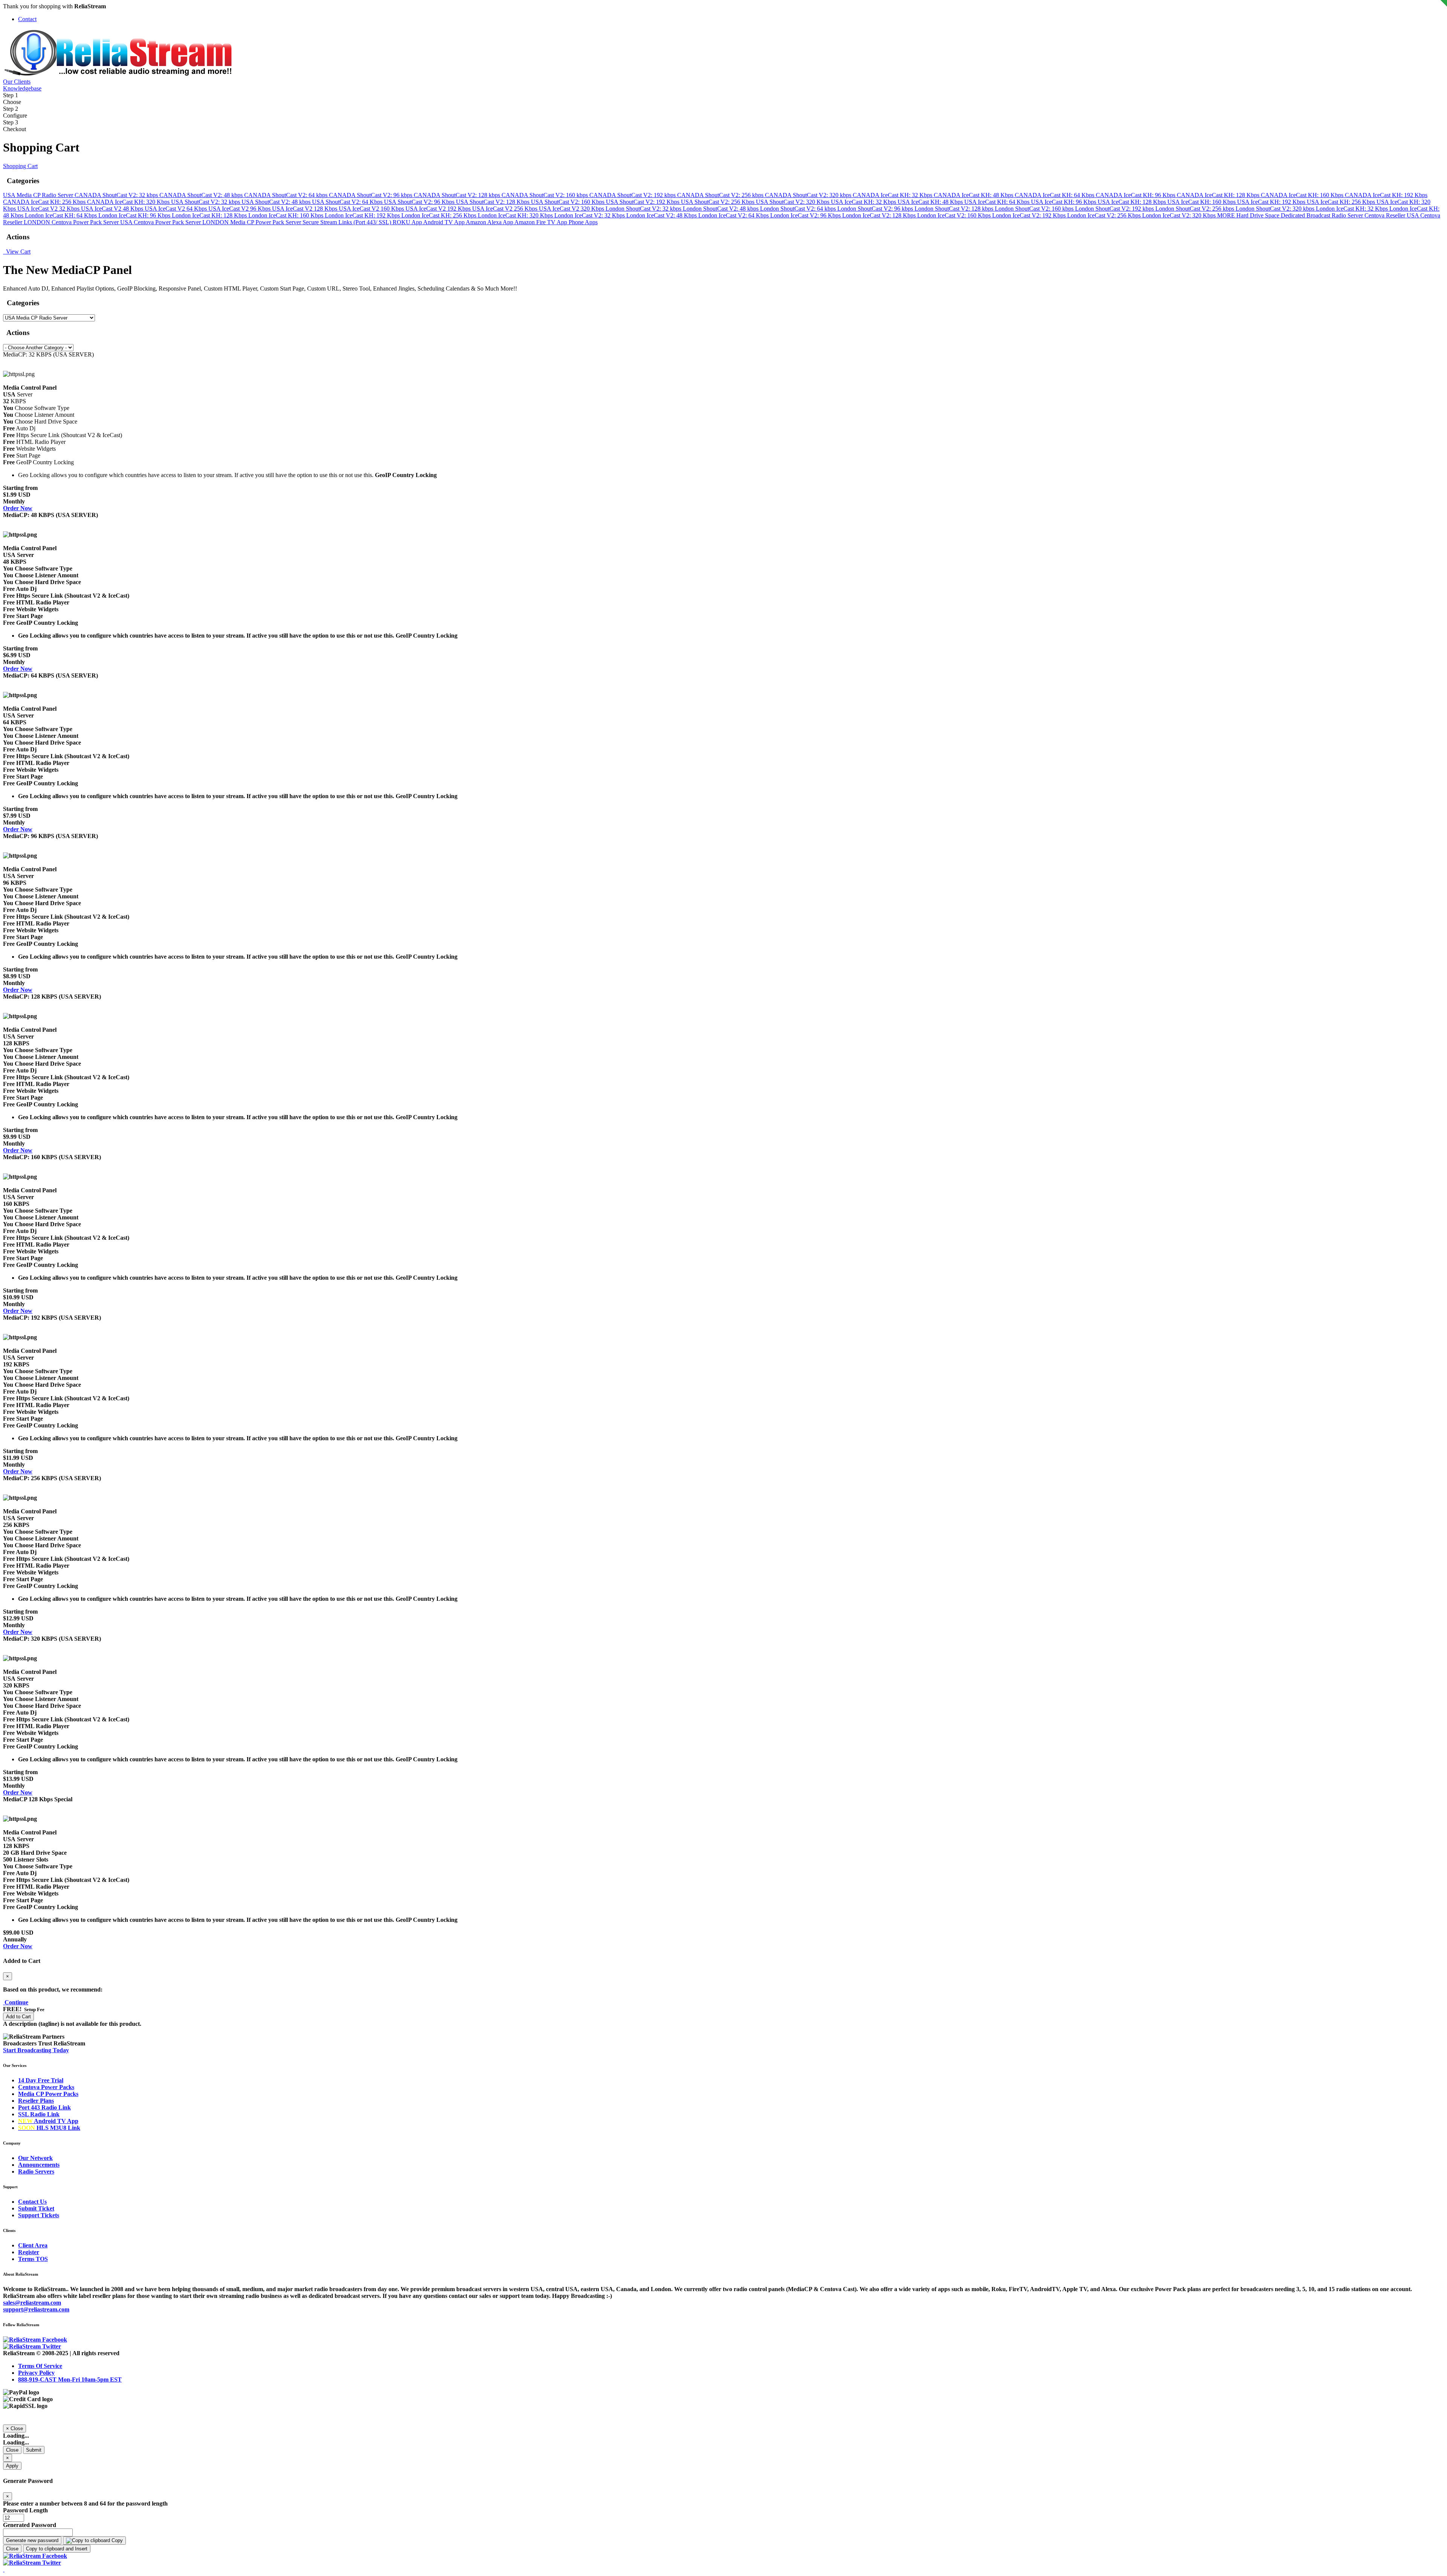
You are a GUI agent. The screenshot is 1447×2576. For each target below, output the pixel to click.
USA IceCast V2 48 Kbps (113, 209)
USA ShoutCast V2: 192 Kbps (643, 202)
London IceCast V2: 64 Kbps (734, 215)
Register (29, 2252)
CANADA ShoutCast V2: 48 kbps (202, 195)
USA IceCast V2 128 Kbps (305, 209)
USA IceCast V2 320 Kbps (572, 209)
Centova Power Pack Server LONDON (182, 222)
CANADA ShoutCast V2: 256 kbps (721, 195)
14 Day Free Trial (41, 2080)
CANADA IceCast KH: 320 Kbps (129, 202)
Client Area (33, 2245)
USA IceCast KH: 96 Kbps (1064, 202)
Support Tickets (39, 2215)
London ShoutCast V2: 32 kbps (644, 209)
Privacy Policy (36, 2373)
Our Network (35, 2158)
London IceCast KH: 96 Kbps (135, 215)
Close (12, 2450)
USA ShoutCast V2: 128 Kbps (493, 202)
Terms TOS (33, 2259)
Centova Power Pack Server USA (93, 222)
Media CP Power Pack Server (266, 222)
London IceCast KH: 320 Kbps (516, 215)
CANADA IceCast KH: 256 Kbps (45, 202)
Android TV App (444, 222)
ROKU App (408, 222)
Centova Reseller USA (1392, 215)
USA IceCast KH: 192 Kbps (1272, 202)
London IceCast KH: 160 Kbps (287, 215)
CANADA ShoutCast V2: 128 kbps (458, 195)
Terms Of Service (40, 2366)
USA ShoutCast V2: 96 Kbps (420, 202)
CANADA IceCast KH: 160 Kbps (1303, 195)
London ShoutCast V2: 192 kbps (1115, 209)
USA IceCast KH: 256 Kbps (1342, 202)
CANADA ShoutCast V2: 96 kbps (371, 195)
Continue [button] (16, 2002)
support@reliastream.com (36, 2309)
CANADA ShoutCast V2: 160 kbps (545, 195)
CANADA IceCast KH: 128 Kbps (1219, 195)
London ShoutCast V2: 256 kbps (1195, 209)
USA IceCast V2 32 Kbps (49, 209)
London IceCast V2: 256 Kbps (1105, 215)
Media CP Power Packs (48, 2094)
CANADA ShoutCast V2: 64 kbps (287, 195)
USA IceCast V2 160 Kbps (372, 209)
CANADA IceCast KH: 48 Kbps (974, 195)
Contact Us (32, 2202)
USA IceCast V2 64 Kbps (177, 209)
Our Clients (17, 82)
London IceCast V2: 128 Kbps (880, 215)
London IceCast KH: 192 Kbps (363, 215)
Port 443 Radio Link (44, 2107)
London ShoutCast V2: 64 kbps (799, 209)
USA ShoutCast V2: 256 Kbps (718, 202)
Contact (27, 19)
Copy (116, 2540)
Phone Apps (583, 222)
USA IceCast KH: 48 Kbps (931, 202)
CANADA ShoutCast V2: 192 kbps (633, 195)
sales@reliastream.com (32, 2303)
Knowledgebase (22, 88)
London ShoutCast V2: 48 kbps (721, 209)
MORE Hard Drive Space (1249, 215)
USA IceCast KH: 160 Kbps (1202, 202)
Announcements (39, 2165)
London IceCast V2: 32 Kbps (590, 215)
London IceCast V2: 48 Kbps (662, 215)
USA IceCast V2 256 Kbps (506, 209)
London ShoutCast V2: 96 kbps (876, 209)
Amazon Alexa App (490, 222)
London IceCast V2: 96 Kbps (806, 215)
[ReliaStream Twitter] (32, 2346)
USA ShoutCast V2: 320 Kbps (793, 202)
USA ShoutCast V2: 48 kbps (277, 202)
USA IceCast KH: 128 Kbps (1133, 202)
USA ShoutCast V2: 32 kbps (206, 202)
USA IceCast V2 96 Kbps (240, 209)
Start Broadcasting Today (36, 2050)
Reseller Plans (36, 2101)
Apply (12, 2466)
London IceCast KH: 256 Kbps (440, 215)
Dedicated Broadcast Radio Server (1323, 215)
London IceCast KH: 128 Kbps (210, 215)
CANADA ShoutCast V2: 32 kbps (117, 195)
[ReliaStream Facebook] (35, 2340)
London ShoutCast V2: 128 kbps (955, 209)
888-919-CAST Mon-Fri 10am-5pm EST (70, 2379)
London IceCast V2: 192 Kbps (1030, 215)
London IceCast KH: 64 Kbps (62, 215)
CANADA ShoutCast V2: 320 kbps (809, 195)
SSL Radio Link (39, 2114)
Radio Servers (36, 2171)
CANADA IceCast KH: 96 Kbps (1136, 195)
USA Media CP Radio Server (39, 195)
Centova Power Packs (46, 2087)
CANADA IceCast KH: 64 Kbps (1055, 195)
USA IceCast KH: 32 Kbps (864, 202)
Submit (34, 2450)
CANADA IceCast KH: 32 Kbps (893, 195)
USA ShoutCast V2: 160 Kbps (568, 202)
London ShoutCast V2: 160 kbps (1035, 209)
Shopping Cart (20, 166)
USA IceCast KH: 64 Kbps (998, 202)
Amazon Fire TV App (541, 222)
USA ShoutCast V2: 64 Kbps (348, 202)
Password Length (25, 2510)
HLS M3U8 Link (49, 2128)
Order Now (18, 508)
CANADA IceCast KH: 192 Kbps (1386, 195)
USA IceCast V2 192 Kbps (439, 209)
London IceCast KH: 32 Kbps (1353, 209)
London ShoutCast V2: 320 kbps (1276, 209)
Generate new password (32, 2540)
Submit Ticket (36, 2208)
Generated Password (30, 2525)
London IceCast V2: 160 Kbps (955, 215)
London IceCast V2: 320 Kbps (1180, 215)
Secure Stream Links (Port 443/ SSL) (348, 222)
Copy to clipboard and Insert (57, 2549)
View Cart (17, 252)
